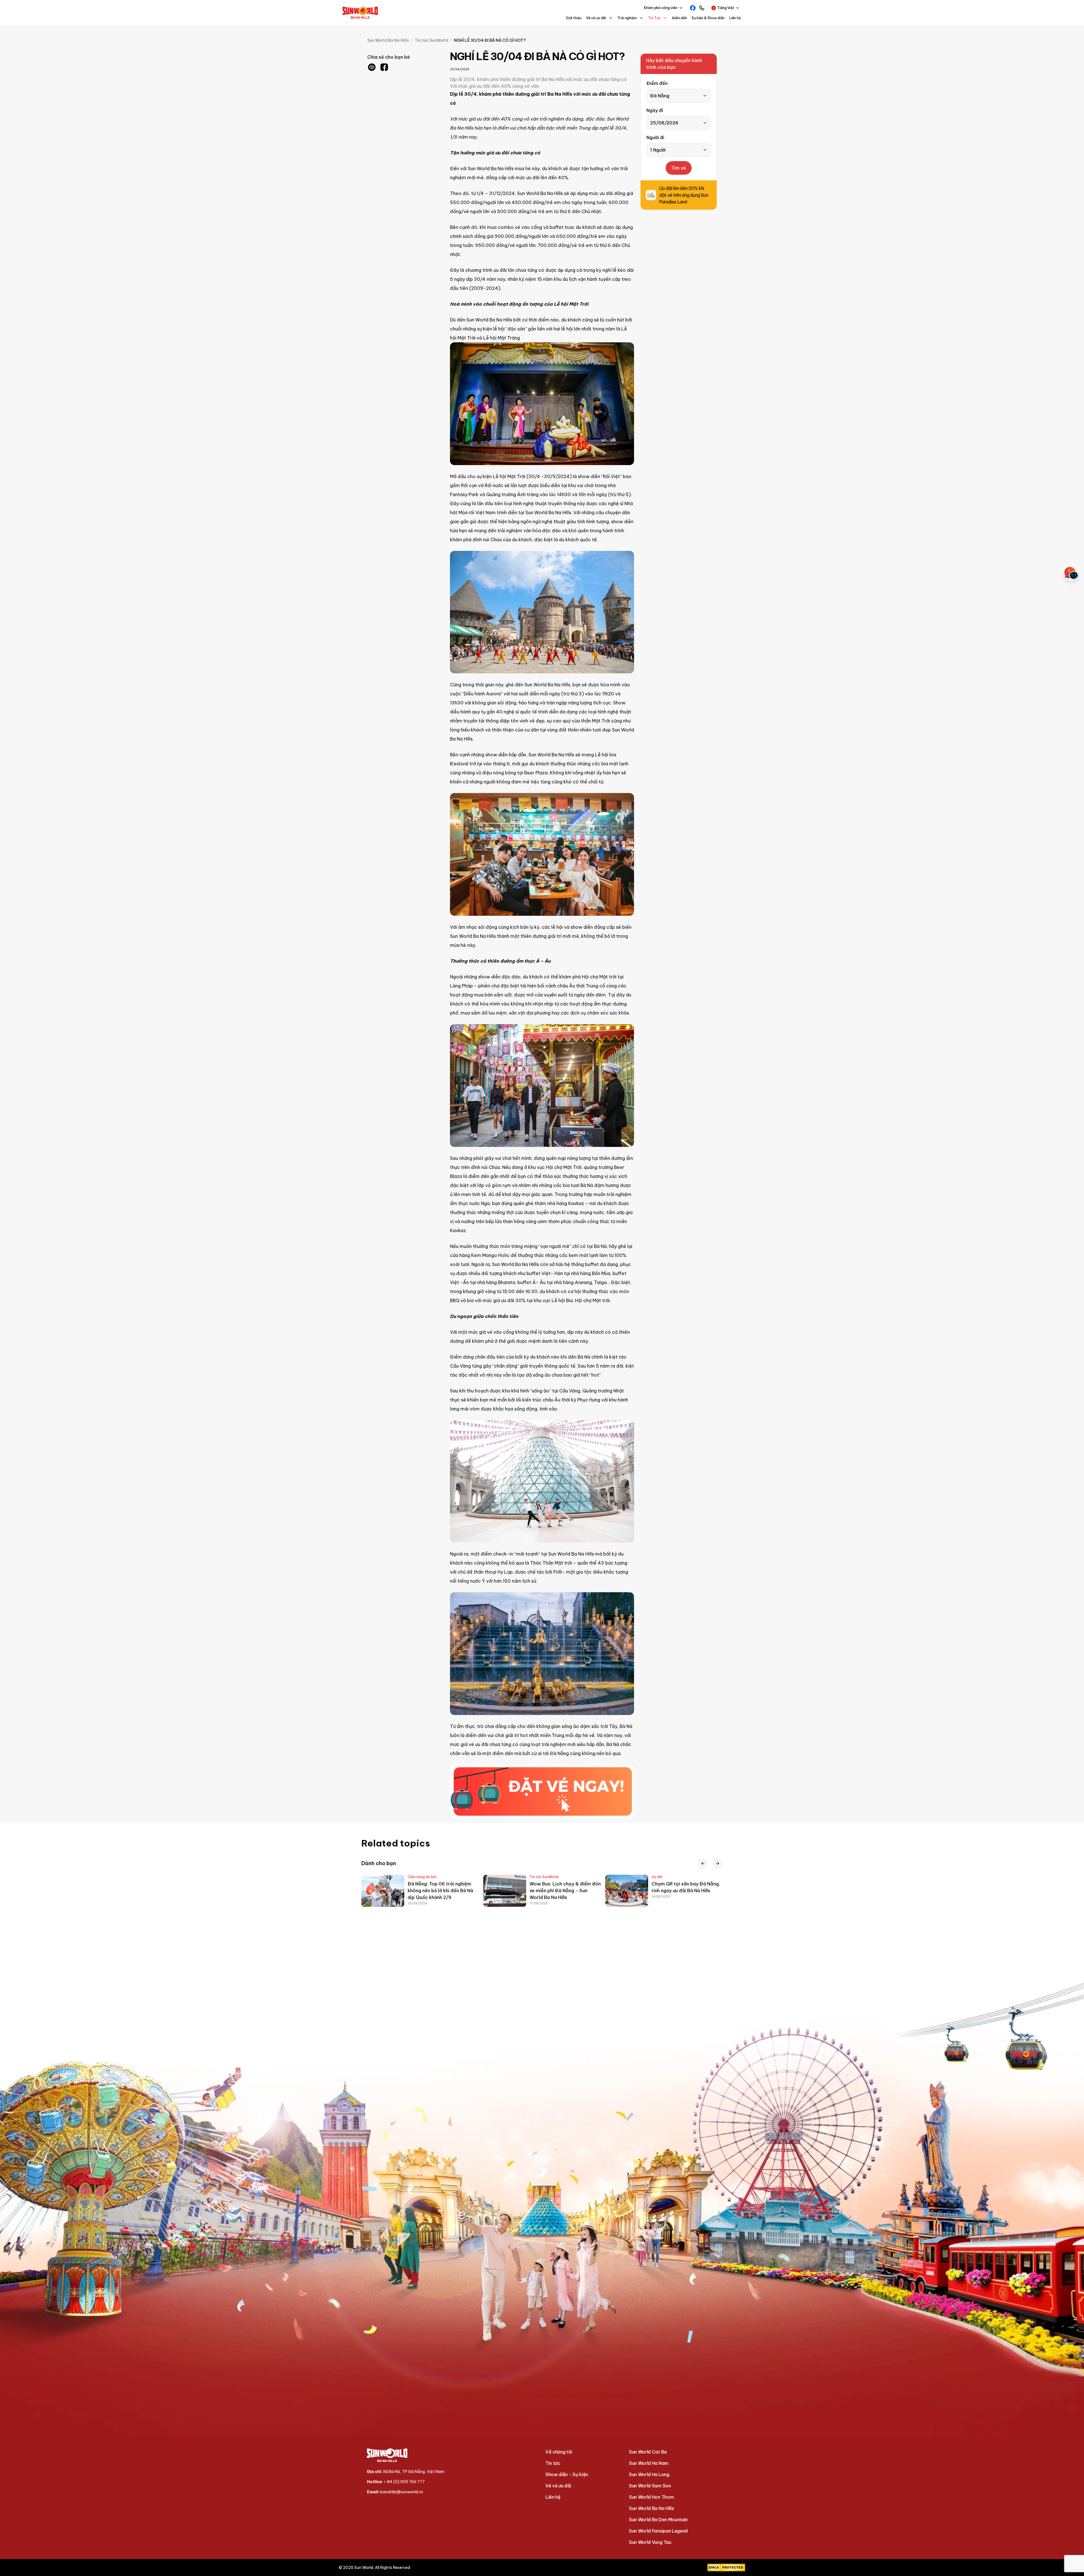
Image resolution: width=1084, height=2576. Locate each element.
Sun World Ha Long (649, 2474)
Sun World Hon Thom (651, 2497)
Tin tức (553, 2463)
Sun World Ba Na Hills (651, 2508)
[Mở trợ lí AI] (1072, 573)
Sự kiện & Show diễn (708, 18)
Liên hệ (735, 18)
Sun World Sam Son (650, 2486)
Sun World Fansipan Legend (658, 2531)
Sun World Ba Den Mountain (658, 2520)
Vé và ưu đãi (558, 2486)
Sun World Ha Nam (649, 2463)
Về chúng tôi (559, 2452)
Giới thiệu (574, 18)
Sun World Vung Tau (650, 2542)
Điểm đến (679, 18)
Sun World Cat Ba (648, 2452)
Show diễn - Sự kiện (567, 2474)
